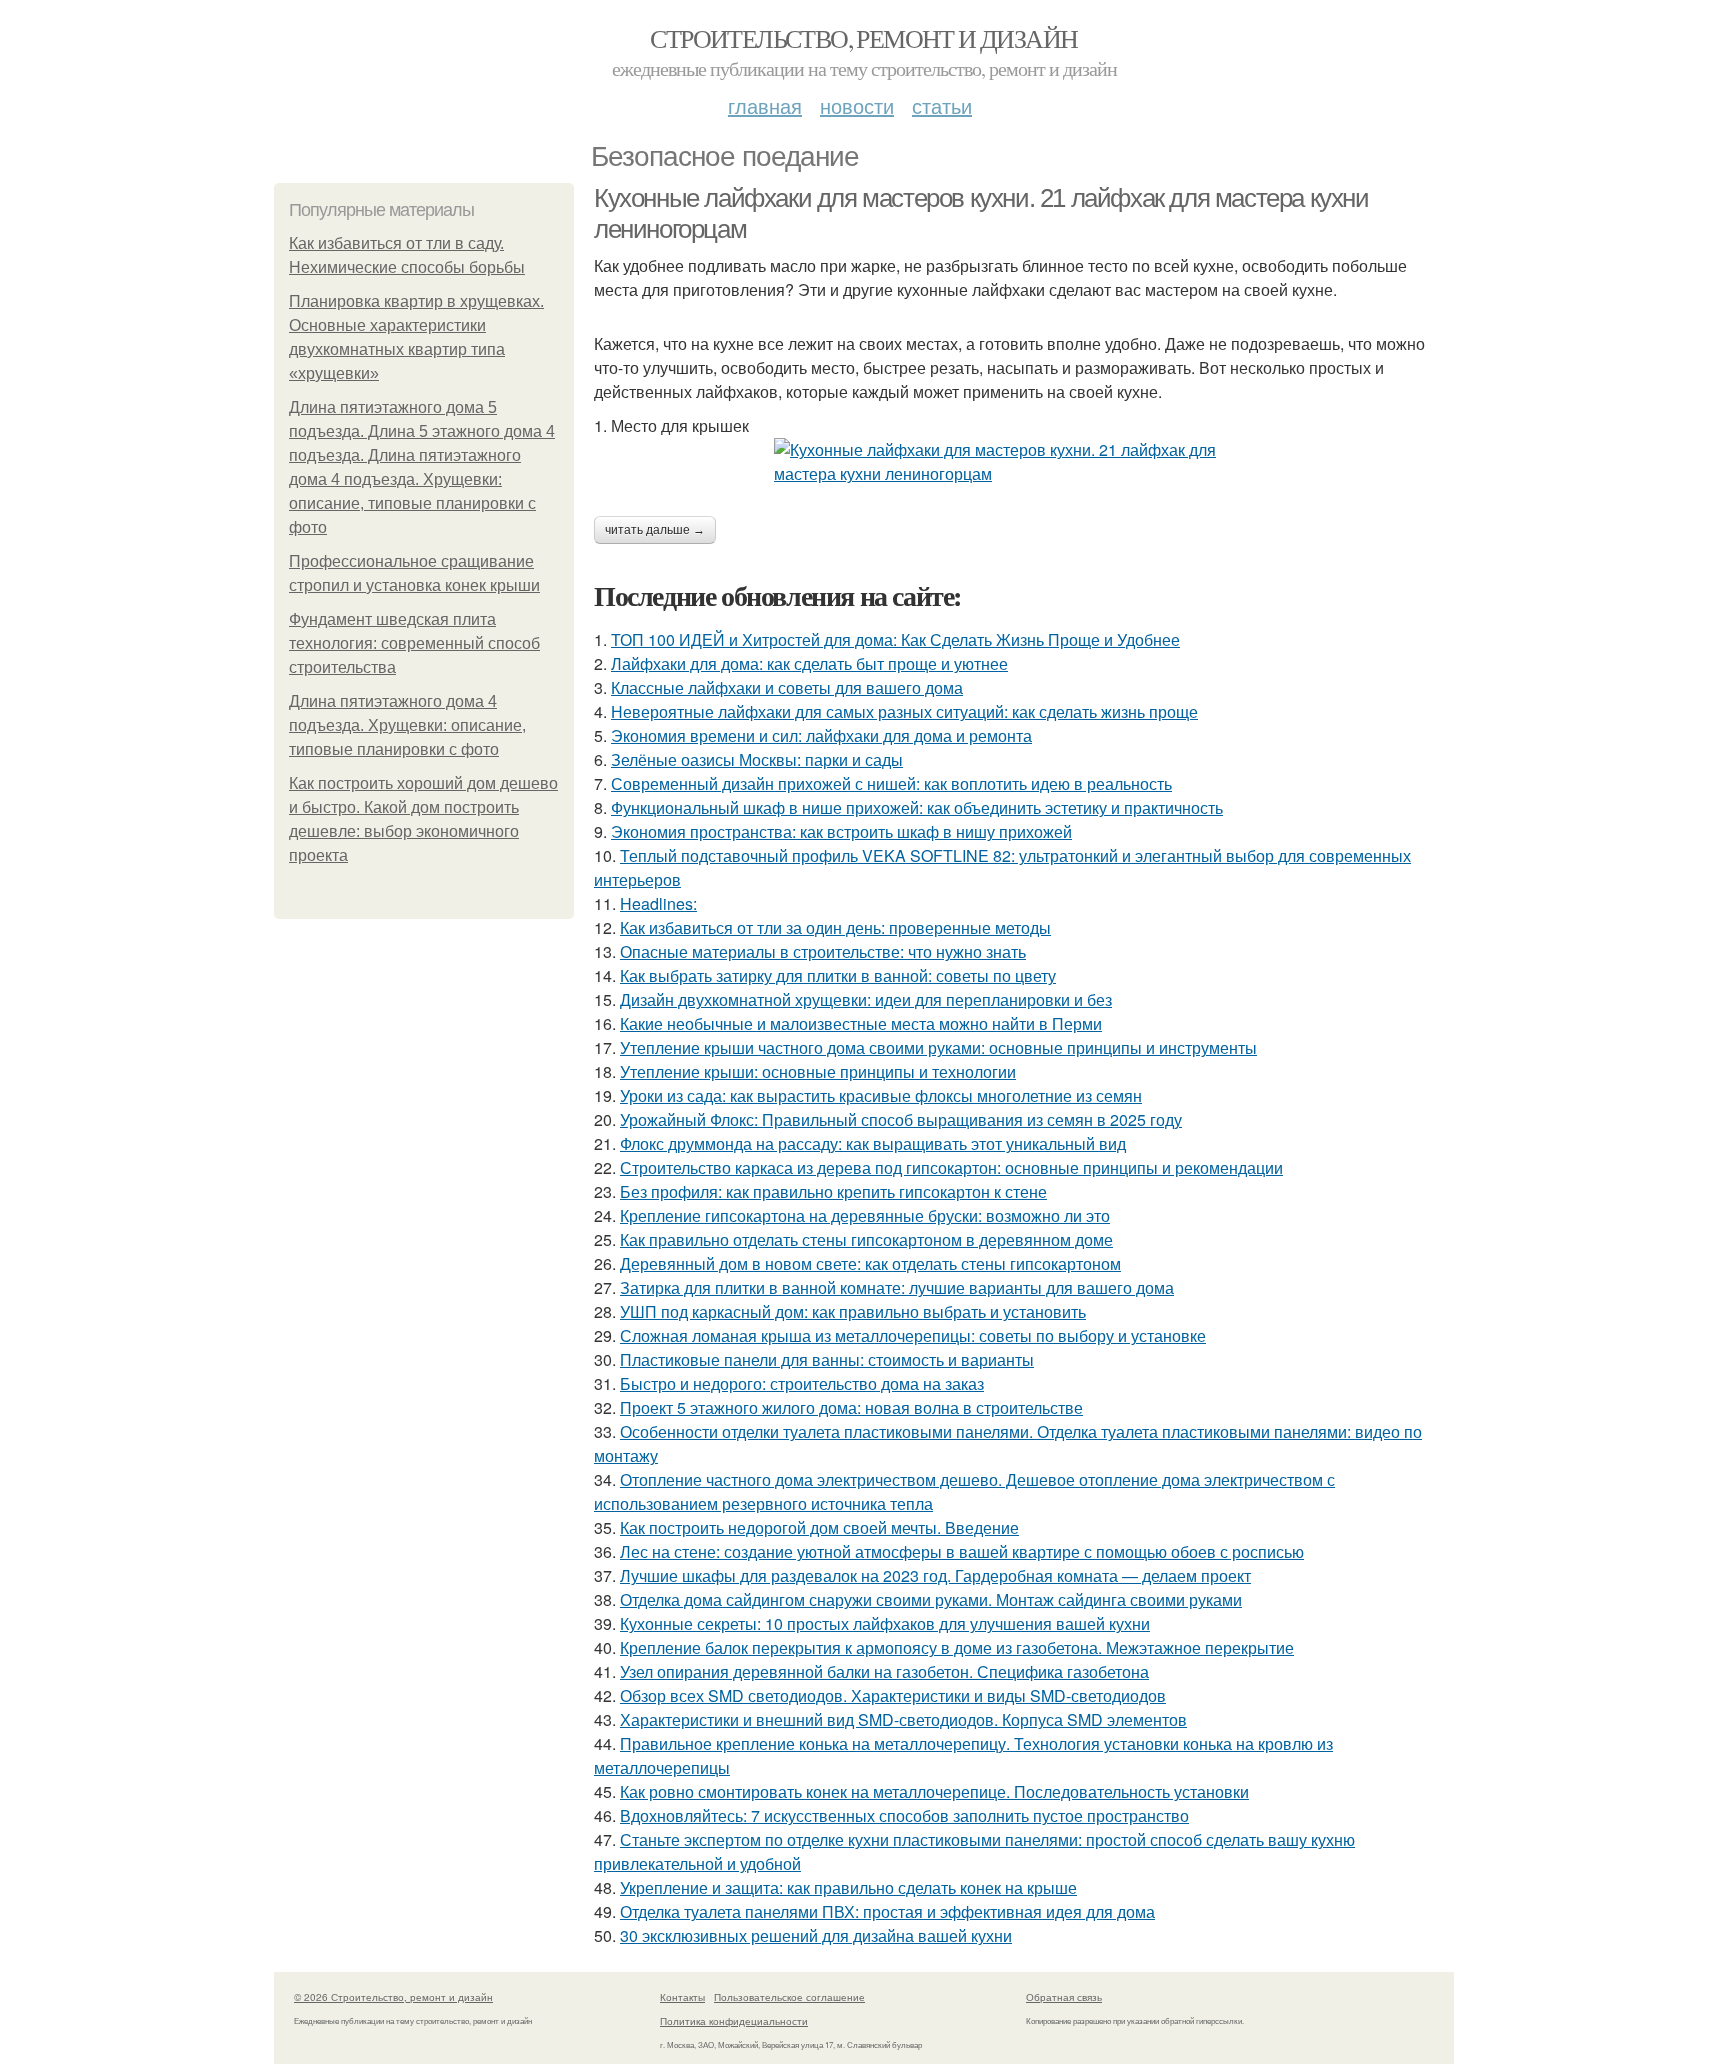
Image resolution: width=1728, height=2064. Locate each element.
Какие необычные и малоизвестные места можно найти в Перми (861, 1023)
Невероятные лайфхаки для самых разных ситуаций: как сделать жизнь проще (904, 711)
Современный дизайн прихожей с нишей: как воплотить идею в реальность (891, 783)
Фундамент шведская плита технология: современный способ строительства (414, 643)
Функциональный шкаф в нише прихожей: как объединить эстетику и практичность (917, 807)
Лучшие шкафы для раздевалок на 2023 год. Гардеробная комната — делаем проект (935, 1575)
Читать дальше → (655, 530)
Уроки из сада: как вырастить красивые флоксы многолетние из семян (881, 1095)
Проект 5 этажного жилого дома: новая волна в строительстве (851, 1407)
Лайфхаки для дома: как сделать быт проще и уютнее (809, 663)
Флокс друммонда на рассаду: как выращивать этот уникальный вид (873, 1143)
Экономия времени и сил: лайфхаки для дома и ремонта (821, 735)
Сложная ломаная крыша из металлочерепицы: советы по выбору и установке (913, 1335)
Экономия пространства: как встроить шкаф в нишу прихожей (841, 831)
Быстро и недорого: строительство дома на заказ (802, 1383)
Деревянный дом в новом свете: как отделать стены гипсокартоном (870, 1263)
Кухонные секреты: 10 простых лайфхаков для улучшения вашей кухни (885, 1623)
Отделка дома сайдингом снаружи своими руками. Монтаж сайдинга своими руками (931, 1599)
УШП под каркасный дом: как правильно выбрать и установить (853, 1311)
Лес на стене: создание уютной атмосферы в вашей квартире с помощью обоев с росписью (962, 1551)
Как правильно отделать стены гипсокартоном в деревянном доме (866, 1239)
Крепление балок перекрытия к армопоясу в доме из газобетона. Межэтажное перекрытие (957, 1647)
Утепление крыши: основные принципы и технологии (818, 1071)
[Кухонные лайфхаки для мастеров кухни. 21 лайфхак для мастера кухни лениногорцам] (1024, 462)
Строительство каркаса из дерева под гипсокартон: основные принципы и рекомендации (951, 1167)
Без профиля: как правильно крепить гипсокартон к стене (833, 1191)
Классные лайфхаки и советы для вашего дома (787, 687)
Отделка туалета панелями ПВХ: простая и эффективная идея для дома (887, 1911)
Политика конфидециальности (734, 2021)
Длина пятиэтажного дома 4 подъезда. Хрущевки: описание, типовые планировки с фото (407, 725)
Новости (857, 105)
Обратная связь (1064, 1997)
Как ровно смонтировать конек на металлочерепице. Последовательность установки (934, 1791)
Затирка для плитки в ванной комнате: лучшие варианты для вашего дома (897, 1287)
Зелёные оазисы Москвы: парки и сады (757, 759)
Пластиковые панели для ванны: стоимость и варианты (827, 1359)
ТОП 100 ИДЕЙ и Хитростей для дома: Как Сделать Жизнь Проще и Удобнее (895, 639)
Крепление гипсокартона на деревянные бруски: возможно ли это (865, 1215)
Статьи (942, 105)
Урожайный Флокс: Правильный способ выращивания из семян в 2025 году (901, 1119)
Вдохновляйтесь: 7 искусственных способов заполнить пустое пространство (904, 1815)
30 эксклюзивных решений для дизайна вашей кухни (816, 1935)
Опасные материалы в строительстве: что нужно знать (823, 951)
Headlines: (658, 903)
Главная (765, 105)
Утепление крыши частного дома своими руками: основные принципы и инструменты (938, 1047)
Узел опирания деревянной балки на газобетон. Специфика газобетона (884, 1671)
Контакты (682, 1997)
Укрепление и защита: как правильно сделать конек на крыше (848, 1887)
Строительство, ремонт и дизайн (863, 38)
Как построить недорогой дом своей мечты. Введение (819, 1527)
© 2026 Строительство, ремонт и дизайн (393, 1997)
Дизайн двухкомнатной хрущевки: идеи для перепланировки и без (866, 999)
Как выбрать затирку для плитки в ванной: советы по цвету (838, 975)
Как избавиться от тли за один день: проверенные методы (835, 927)
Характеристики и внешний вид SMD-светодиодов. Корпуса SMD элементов (903, 1719)
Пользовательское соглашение (789, 1997)
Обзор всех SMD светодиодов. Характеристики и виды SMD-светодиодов (893, 1695)
